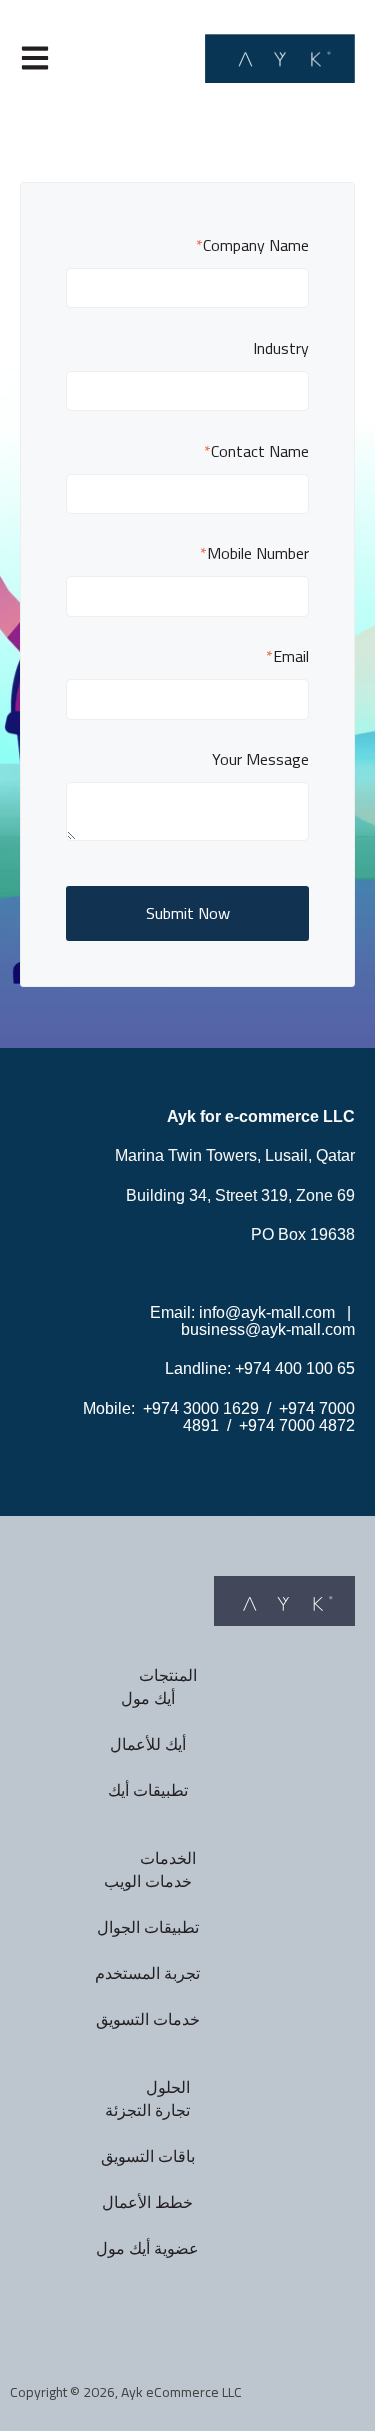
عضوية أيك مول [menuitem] (147, 2248)
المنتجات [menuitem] (168, 1675)
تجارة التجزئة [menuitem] (147, 2110)
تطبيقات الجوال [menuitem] (148, 1927)
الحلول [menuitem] (168, 2087)
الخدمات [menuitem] (168, 1858)
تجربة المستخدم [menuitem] (147, 1973)
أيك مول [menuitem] (148, 1698)
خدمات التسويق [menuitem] (148, 2019)
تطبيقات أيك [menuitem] (148, 1790)
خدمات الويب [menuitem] (148, 1881)
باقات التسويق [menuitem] (148, 2156)
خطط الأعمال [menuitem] (147, 2202)
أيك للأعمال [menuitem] (148, 1744)
